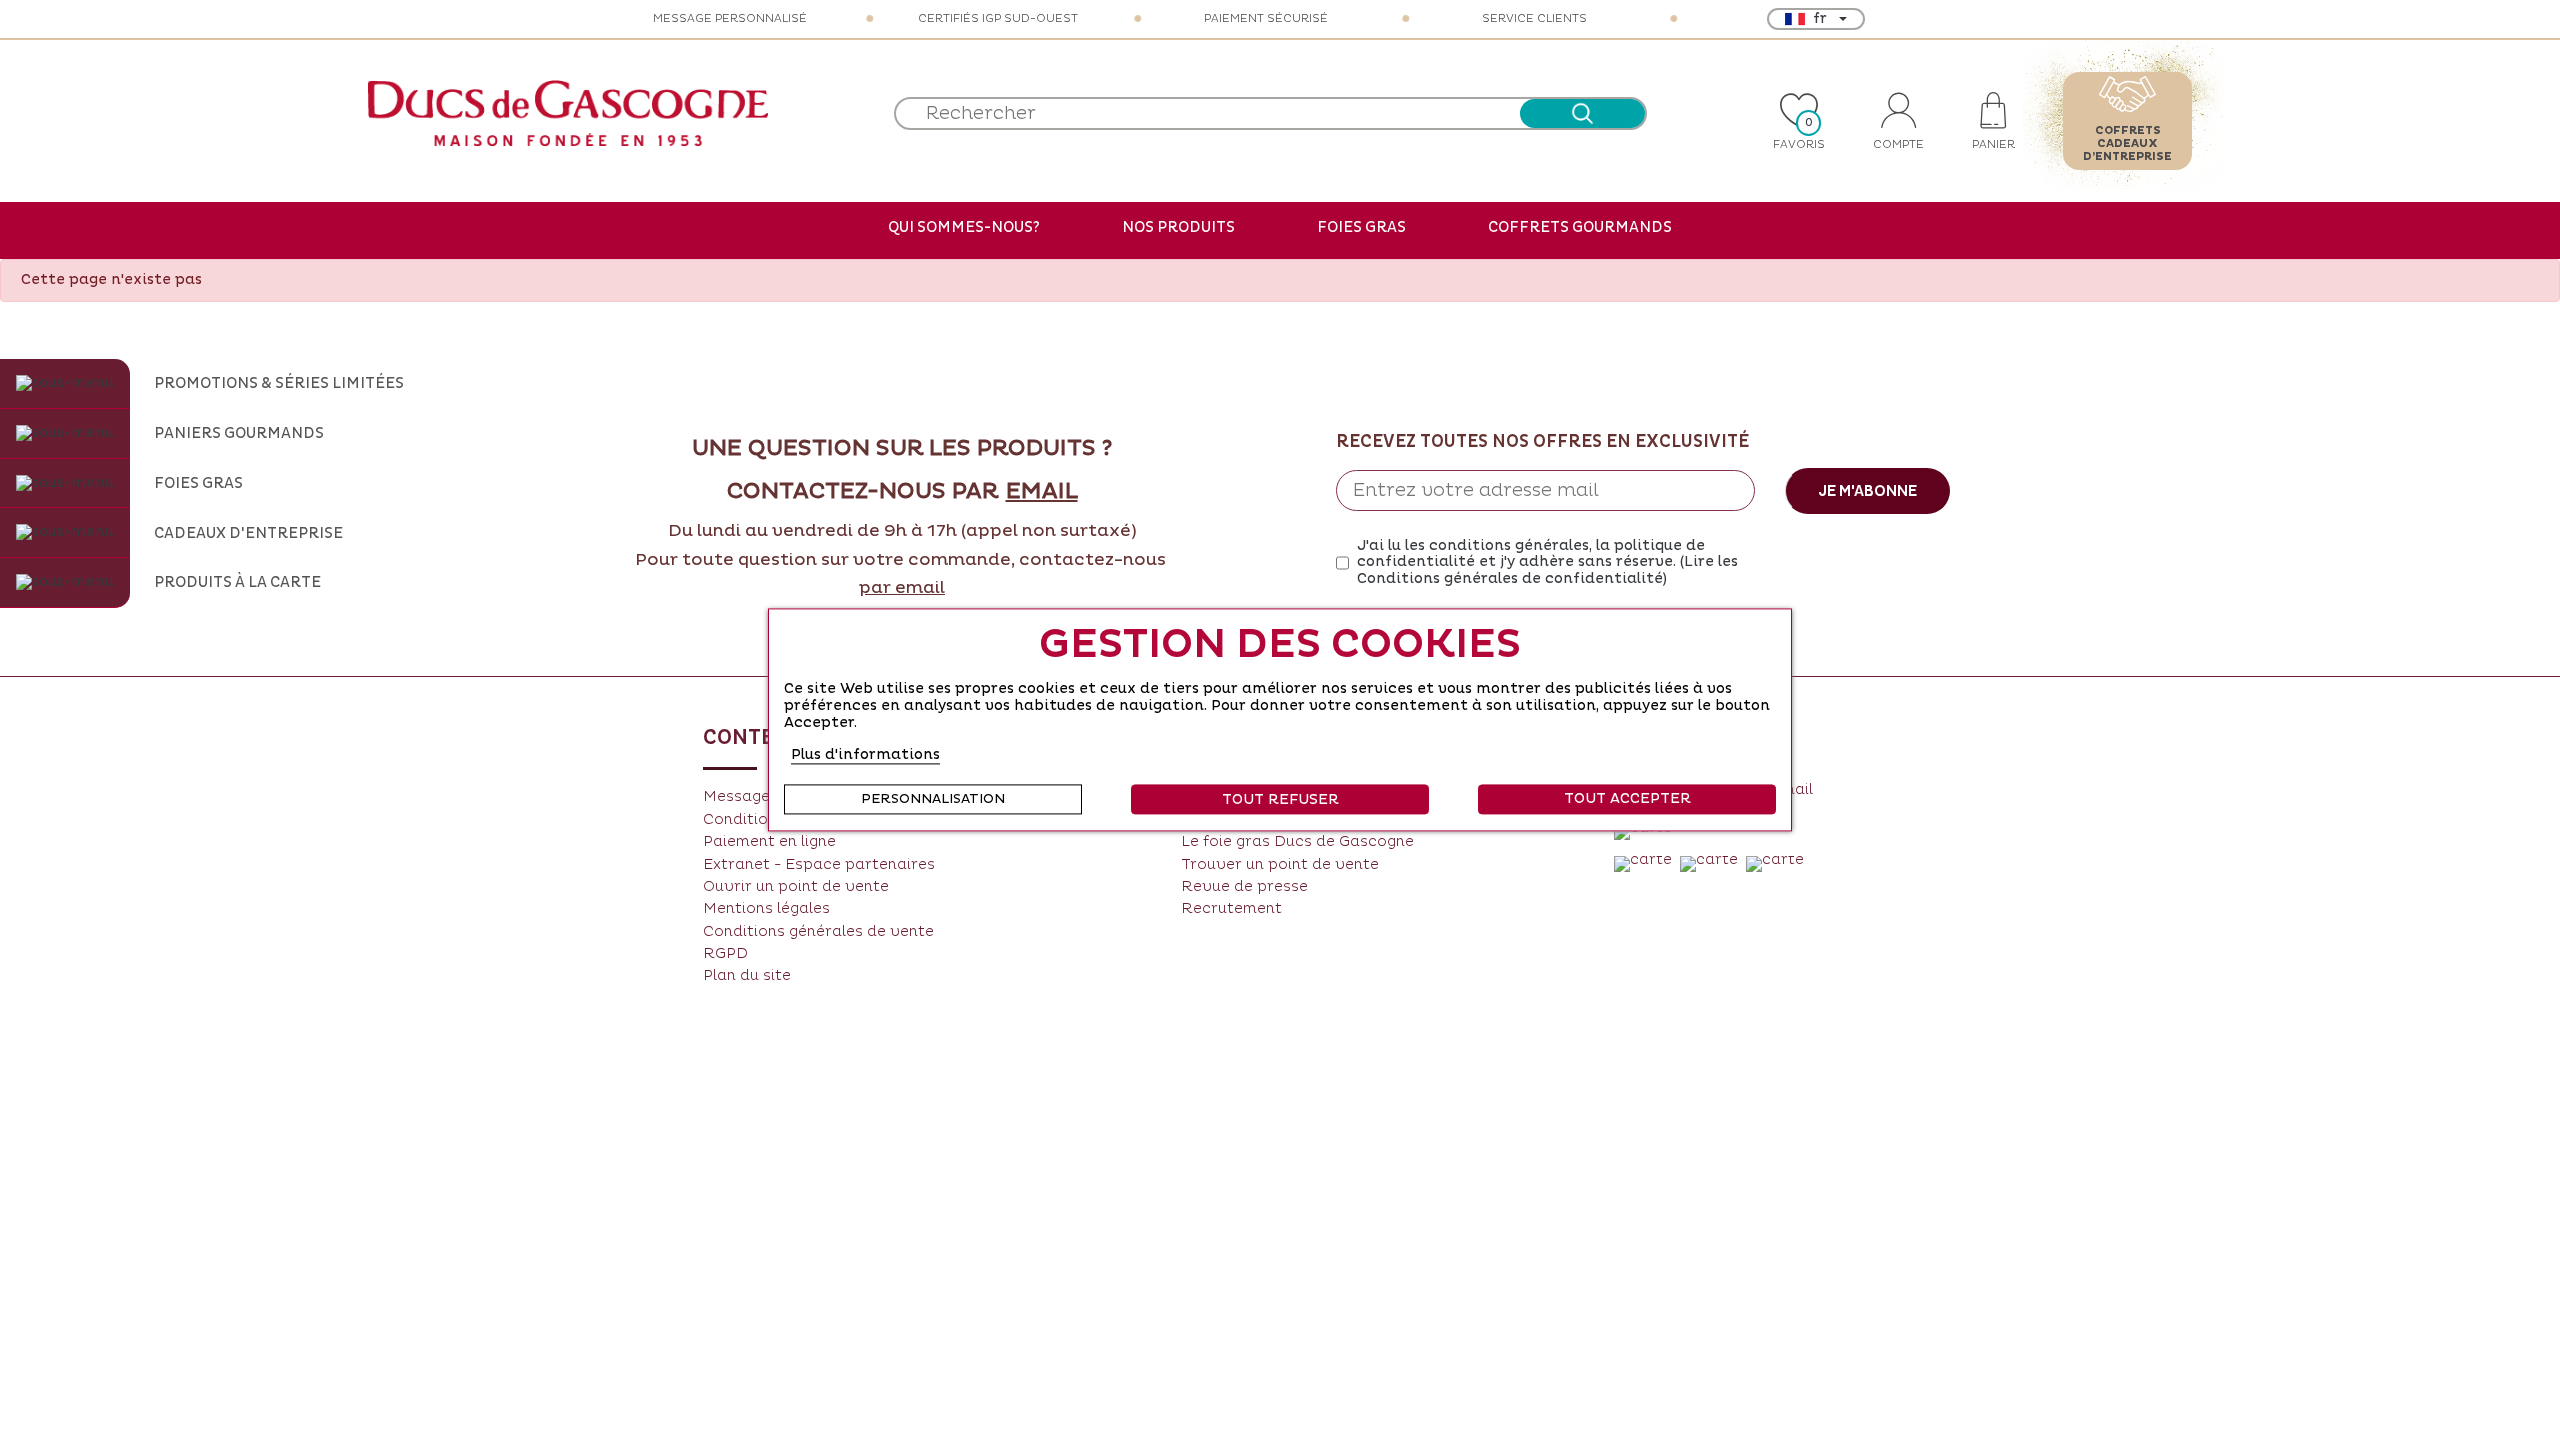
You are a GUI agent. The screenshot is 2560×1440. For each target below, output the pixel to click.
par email (902, 588)
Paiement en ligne (769, 841)
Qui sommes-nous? (964, 227)
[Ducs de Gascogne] (568, 113)
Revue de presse (1244, 886)
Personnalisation (933, 800)
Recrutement (1231, 908)
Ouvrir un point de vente (796, 886)
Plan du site (747, 975)
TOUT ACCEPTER (1627, 799)
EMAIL (1042, 492)
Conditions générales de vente (818, 931)
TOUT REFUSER (1280, 800)
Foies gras (1361, 227)
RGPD (725, 953)
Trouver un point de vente (1280, 864)
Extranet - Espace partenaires (819, 864)
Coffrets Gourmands (1580, 227)
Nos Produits (1178, 227)
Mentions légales (766, 908)
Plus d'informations (865, 755)
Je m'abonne (1867, 491)
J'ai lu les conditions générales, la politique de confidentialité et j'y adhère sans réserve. (1547, 563)
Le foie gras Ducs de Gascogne (1297, 841)
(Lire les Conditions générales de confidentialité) (1547, 570)
